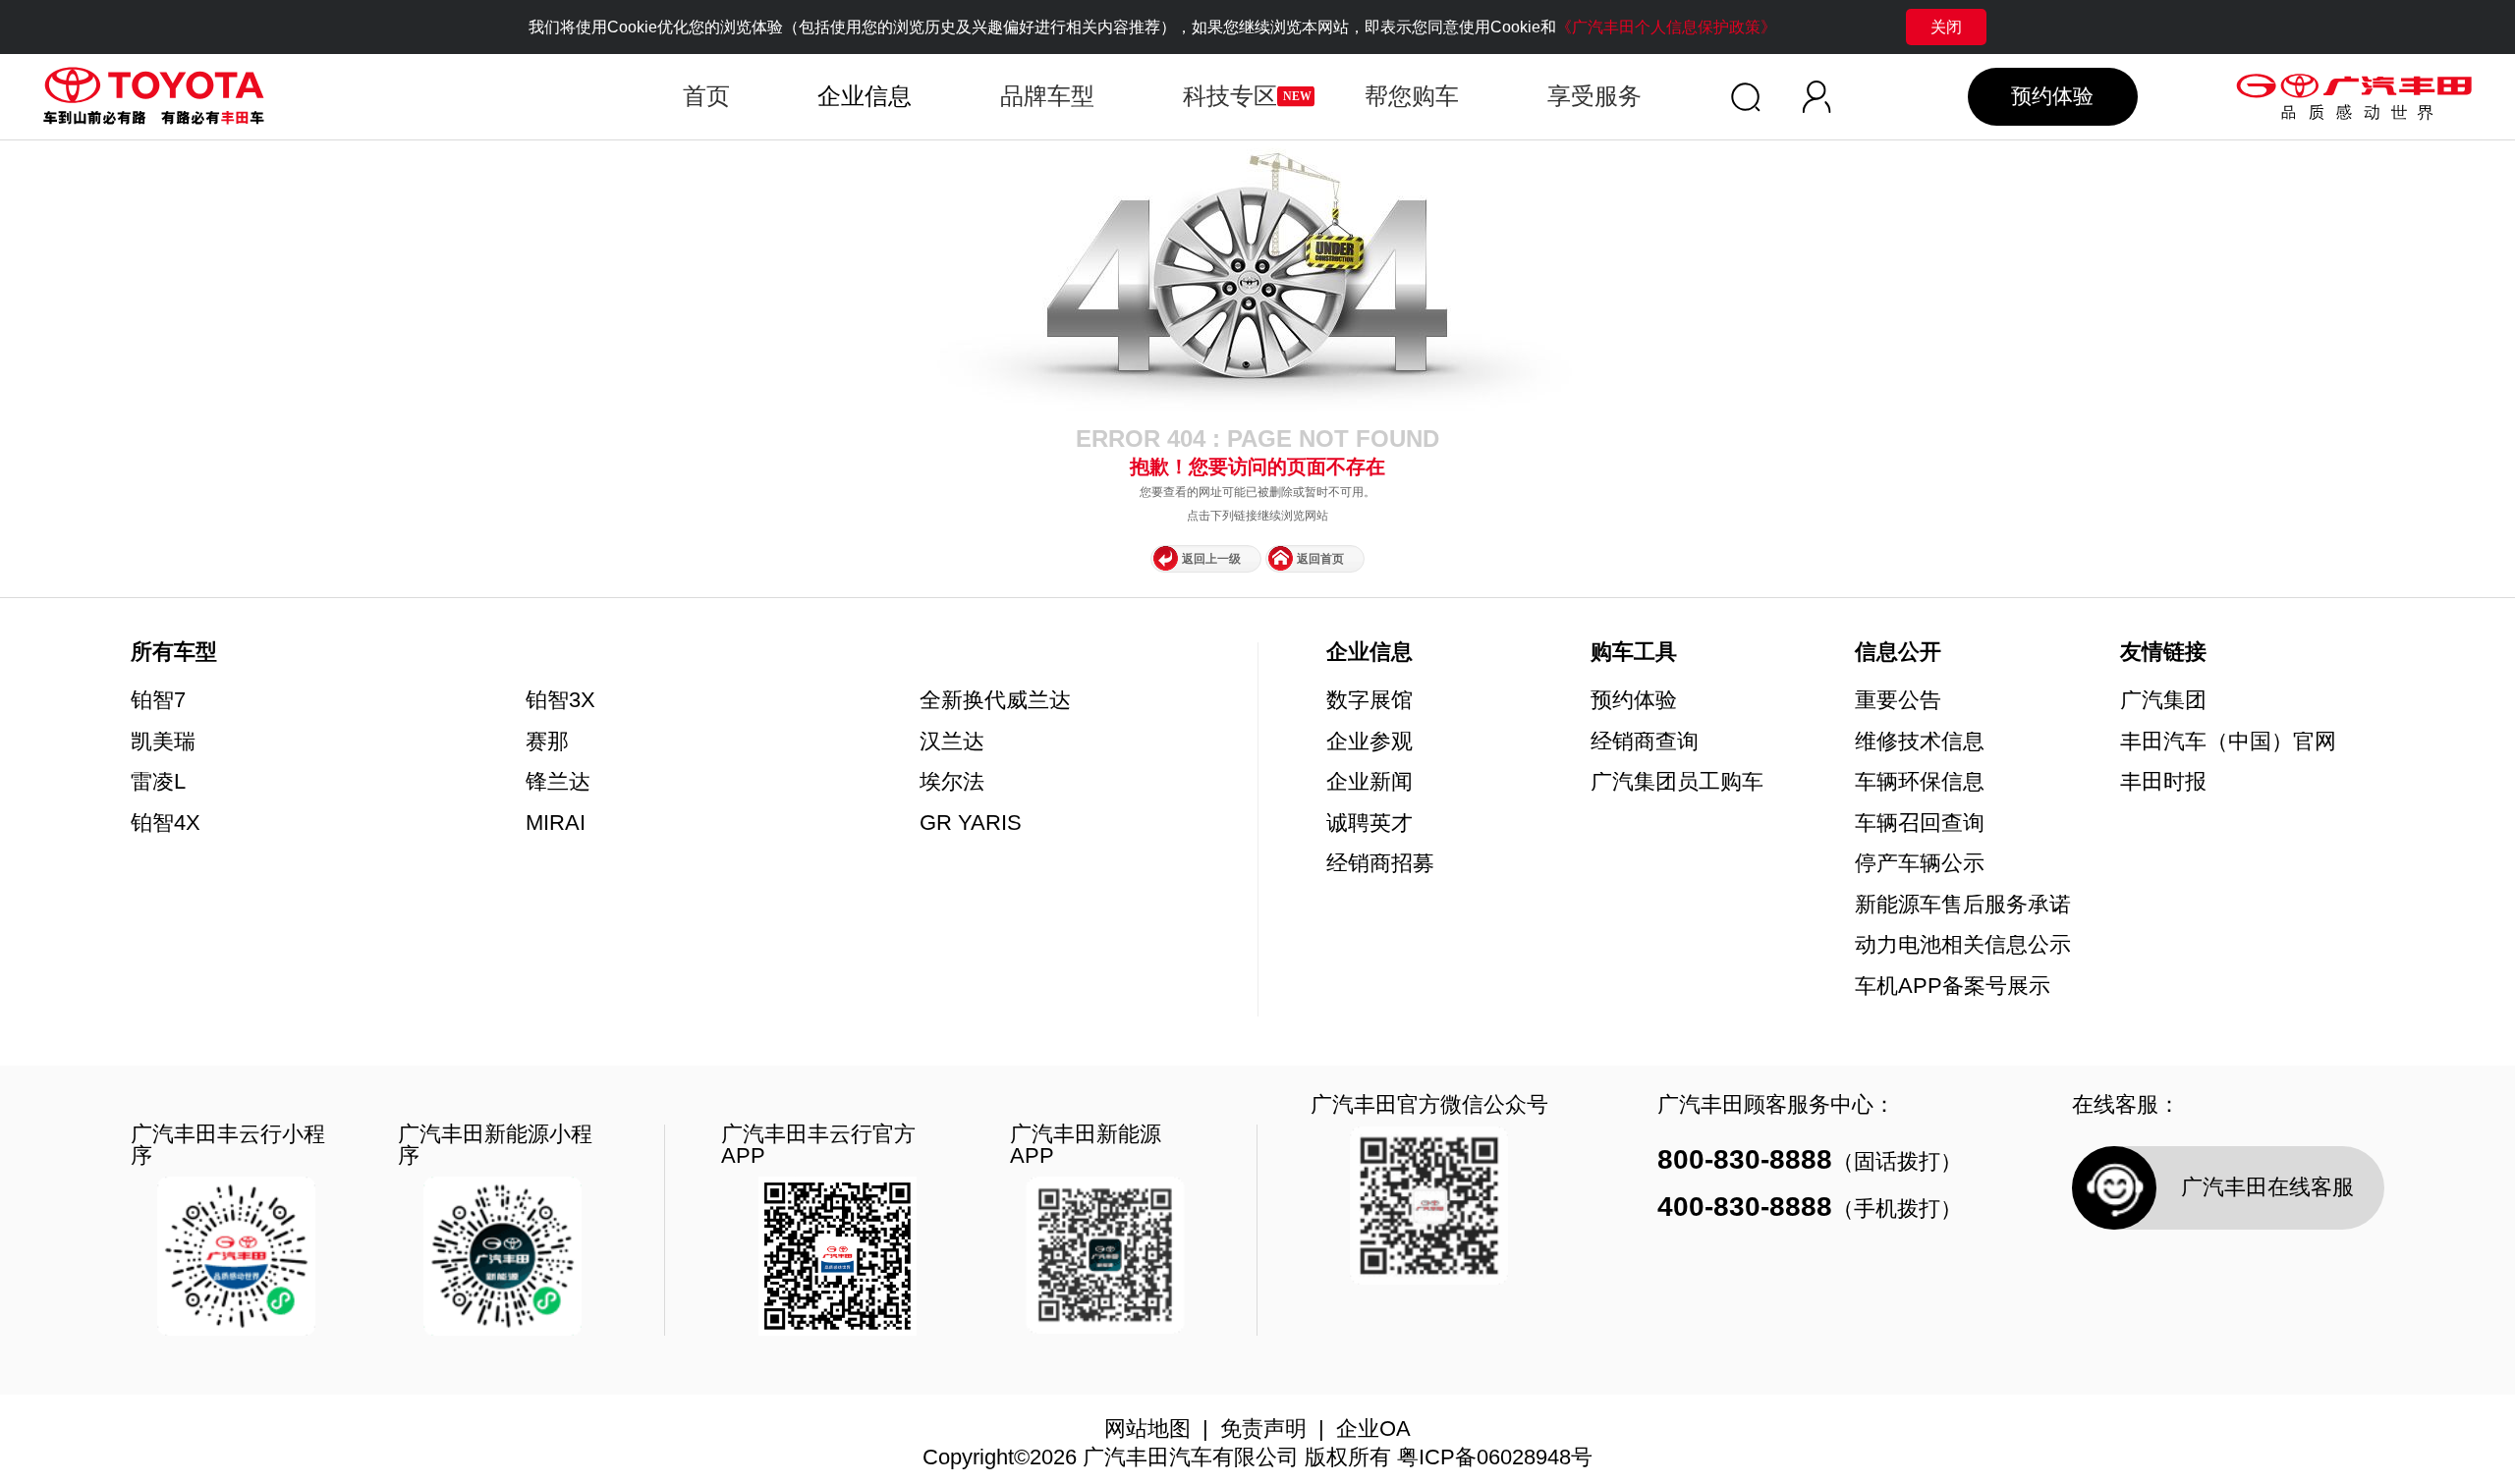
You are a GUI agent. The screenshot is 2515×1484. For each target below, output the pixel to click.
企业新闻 (1369, 783)
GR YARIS (971, 823)
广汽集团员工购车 (1677, 783)
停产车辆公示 (1920, 864)
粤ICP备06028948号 (1495, 1457)
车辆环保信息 (1920, 783)
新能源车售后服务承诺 (1963, 906)
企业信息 (1369, 653)
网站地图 (1147, 1429)
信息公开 (1898, 653)
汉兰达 (952, 742)
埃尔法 (952, 782)
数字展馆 (1369, 701)
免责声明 (1263, 1429)
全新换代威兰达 (995, 700)
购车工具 (1634, 653)
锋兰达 (558, 782)
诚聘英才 (1369, 824)
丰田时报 (2163, 783)
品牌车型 (1047, 96)
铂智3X (560, 700)
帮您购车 (1412, 96)
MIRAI (556, 823)
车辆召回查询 (1920, 824)
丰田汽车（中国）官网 (2228, 742)
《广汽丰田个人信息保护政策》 (1666, 27)
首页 (706, 96)
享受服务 (1594, 96)
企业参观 (1369, 742)
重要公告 (1898, 701)
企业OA (1373, 1429)
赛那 (547, 742)
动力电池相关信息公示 (1963, 946)
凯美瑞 (163, 742)
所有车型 (174, 652)
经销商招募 (1380, 864)
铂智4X (166, 823)
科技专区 (1230, 96)
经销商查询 (1645, 742)
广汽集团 (2163, 701)
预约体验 (2052, 96)
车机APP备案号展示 (1953, 987)
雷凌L (158, 782)
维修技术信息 (1920, 742)
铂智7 (158, 700)
